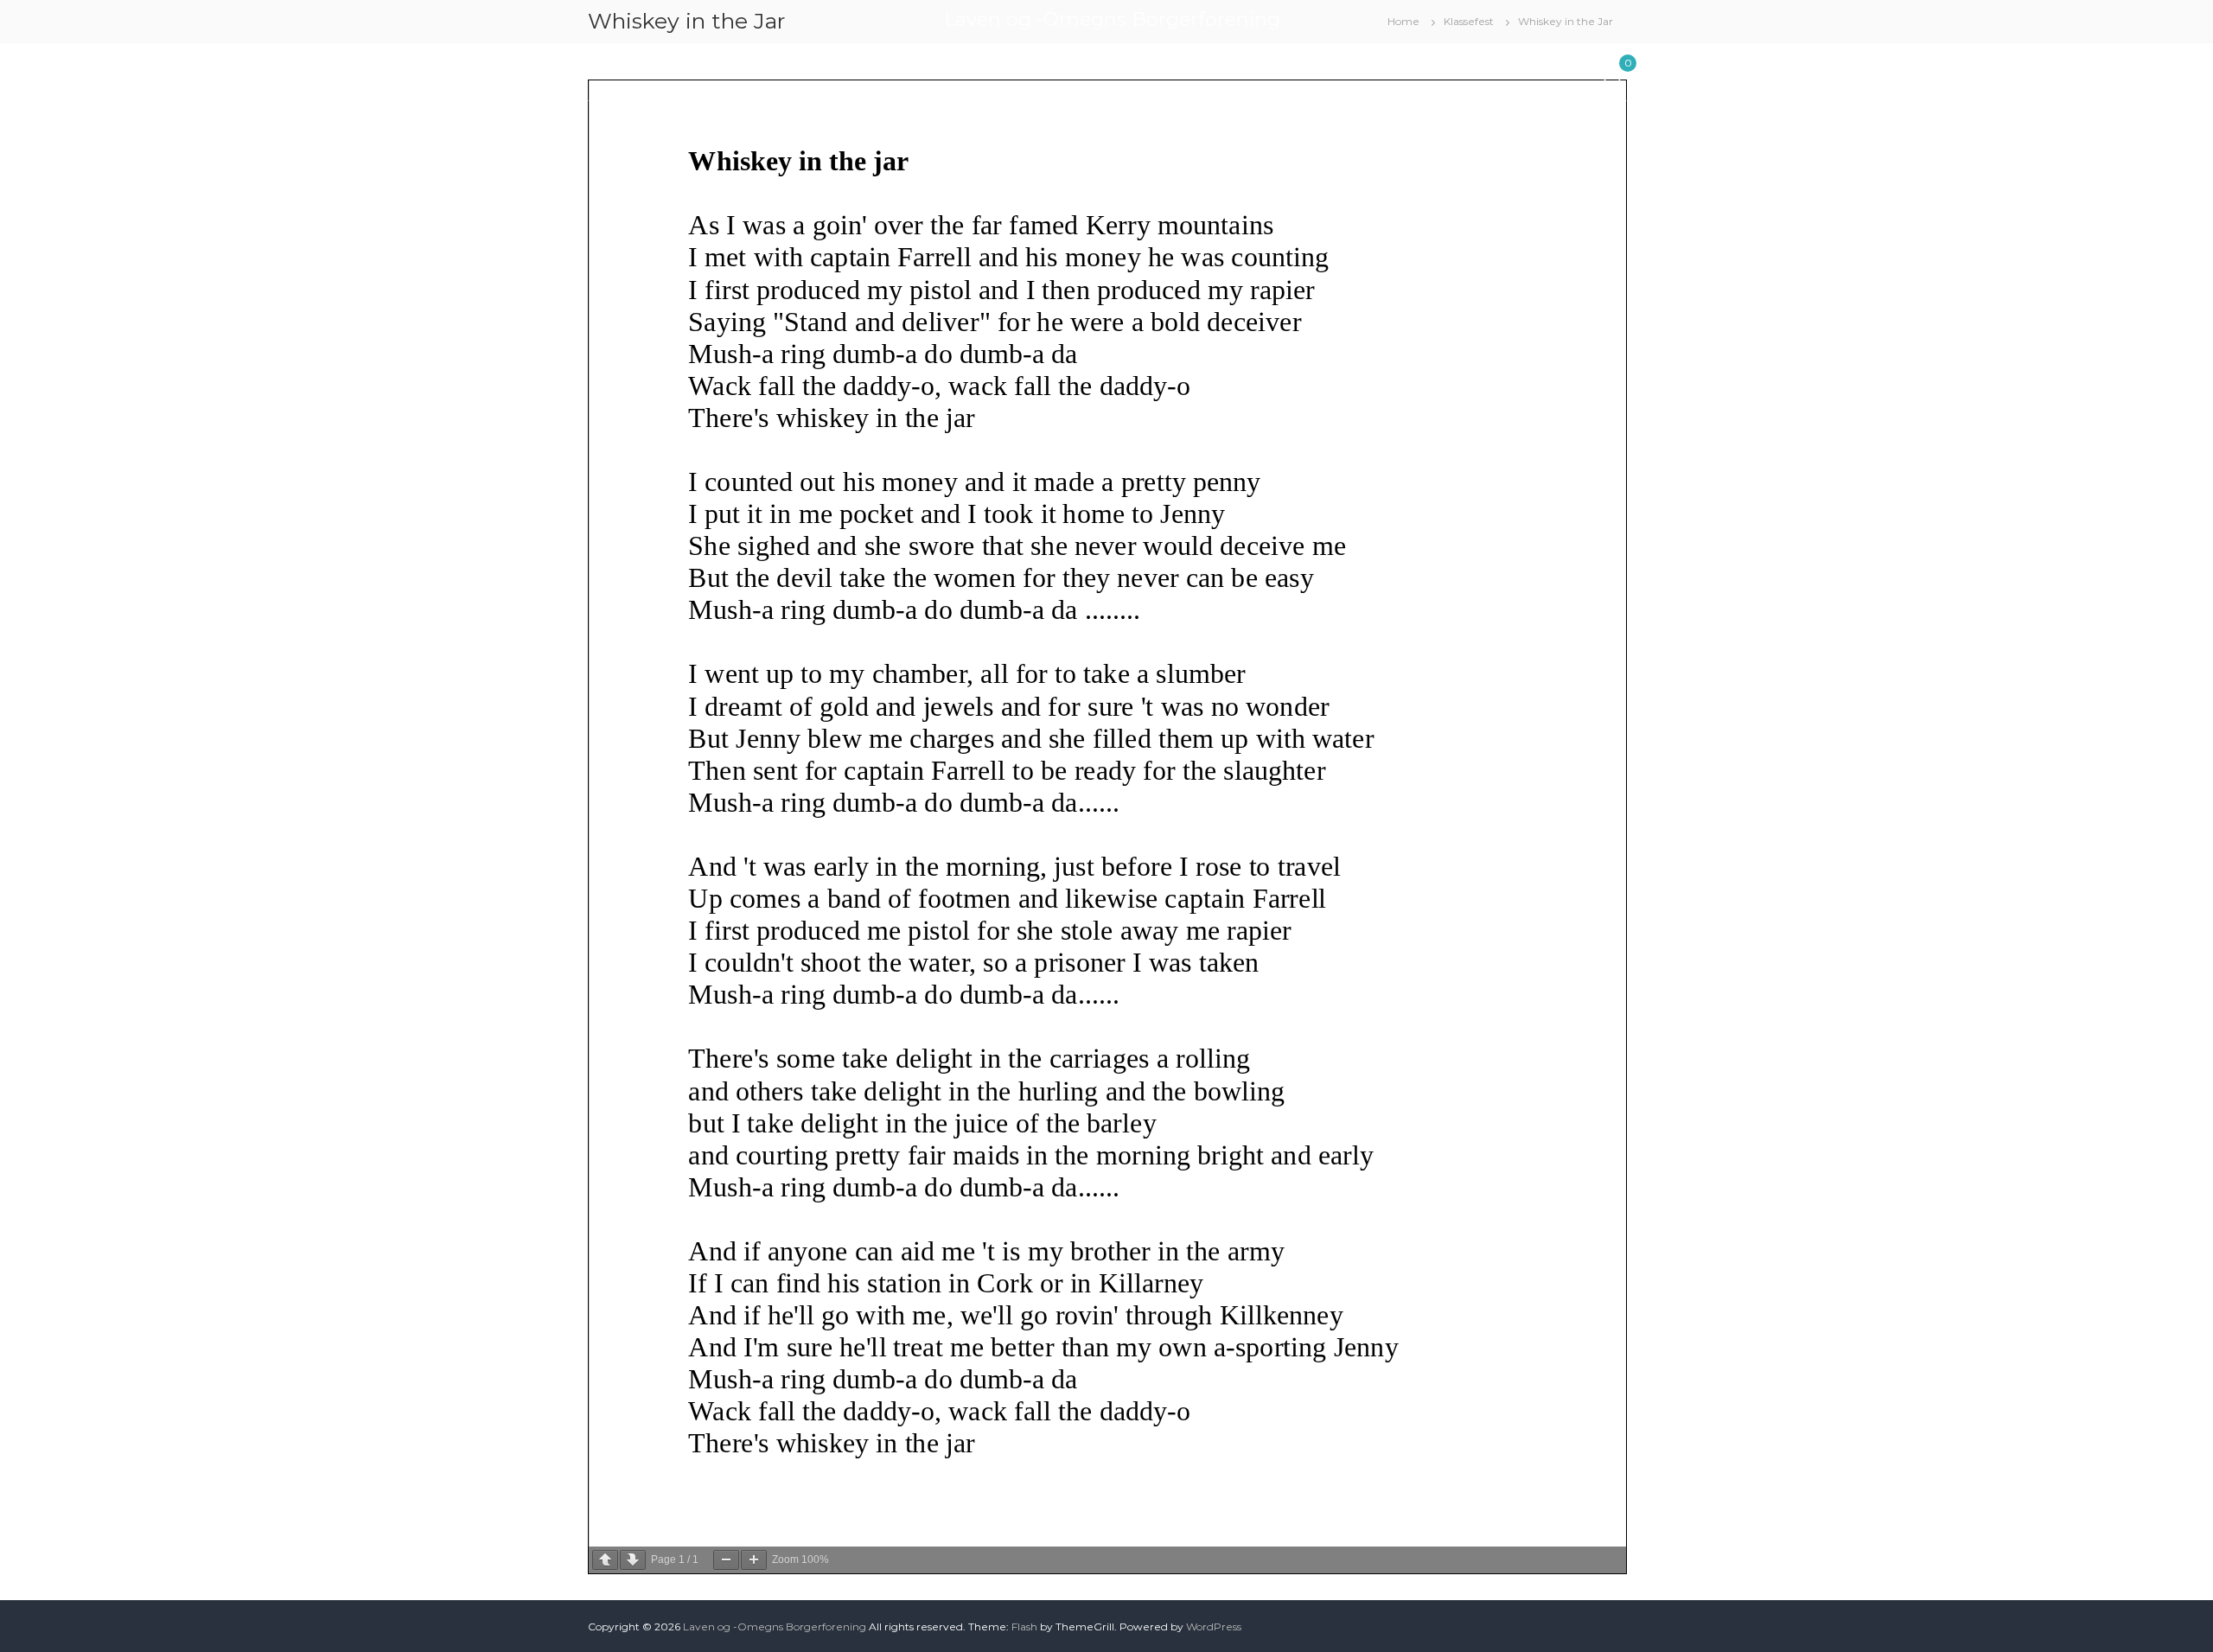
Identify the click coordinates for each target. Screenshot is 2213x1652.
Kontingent (1020, 68)
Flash (1024, 1626)
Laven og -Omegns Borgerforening (1112, 19)
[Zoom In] (754, 1560)
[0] (1612, 71)
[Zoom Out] (726, 1560)
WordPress (1214, 1626)
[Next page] (633, 1560)
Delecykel (1237, 68)
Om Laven (916, 68)
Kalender (615, 68)
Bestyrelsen (812, 68)
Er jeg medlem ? (1131, 68)
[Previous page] (605, 1560)
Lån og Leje (703, 68)
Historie (1317, 68)
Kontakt (1541, 68)
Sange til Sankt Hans (1429, 68)
